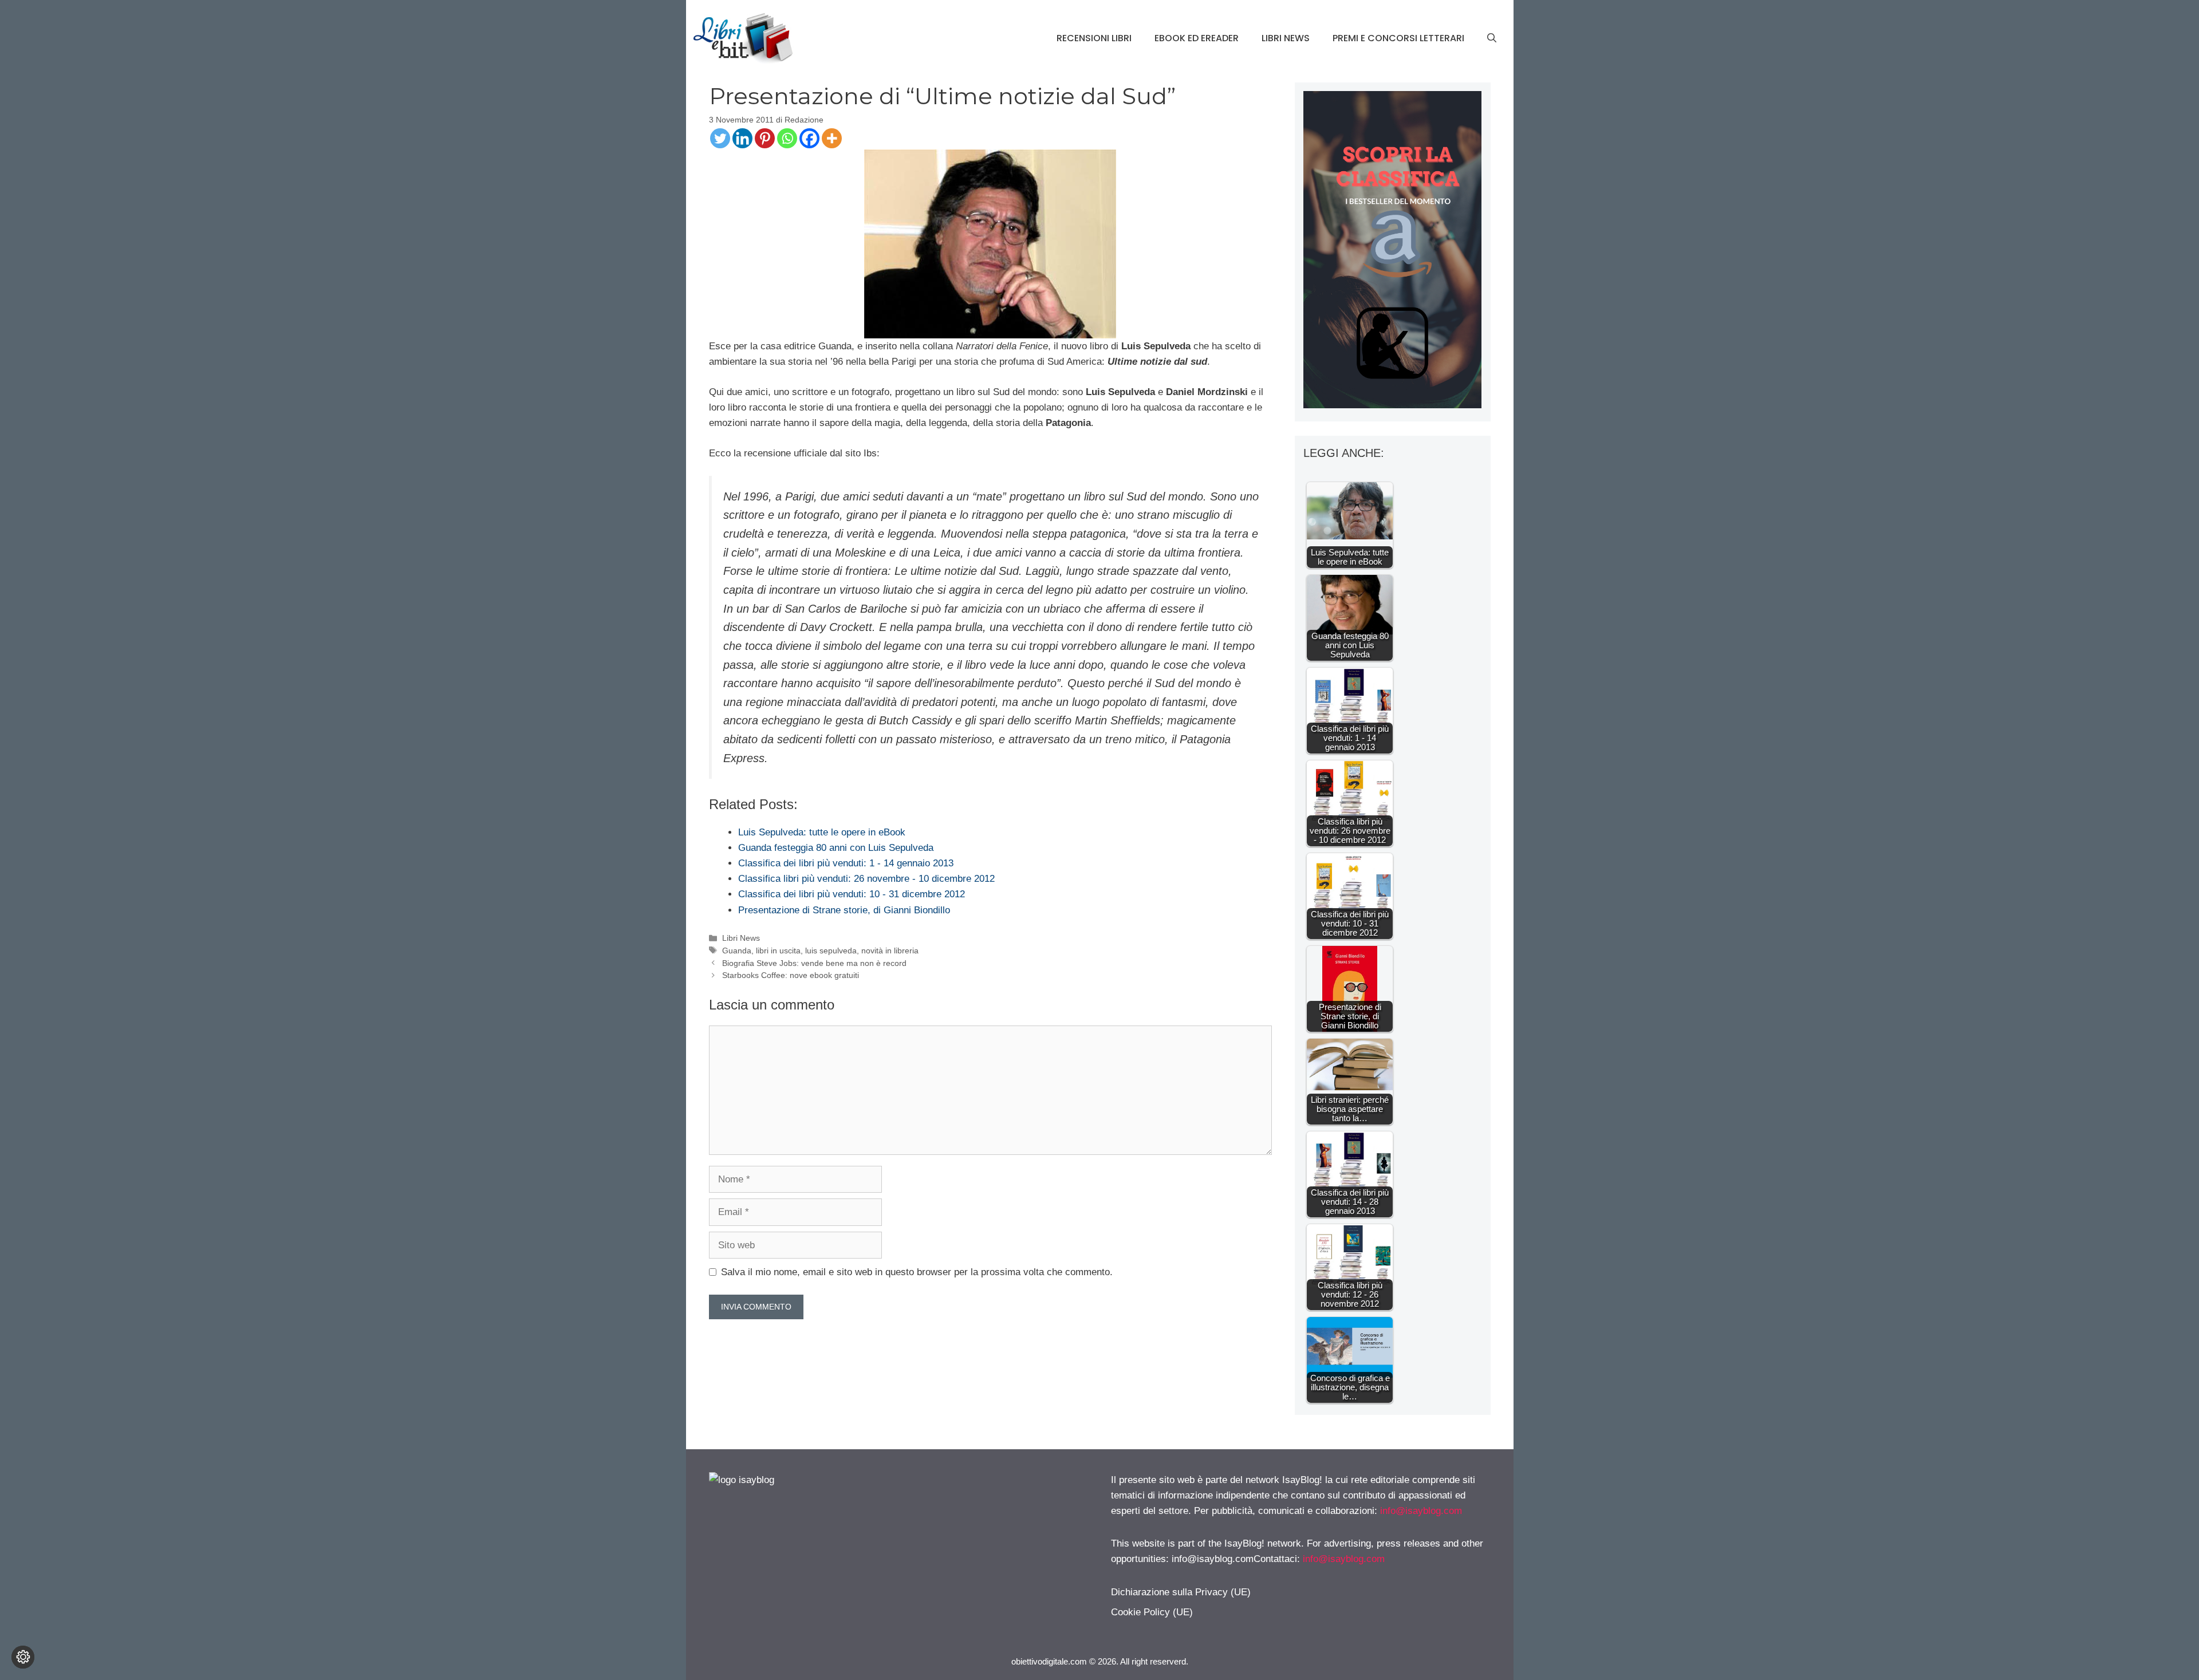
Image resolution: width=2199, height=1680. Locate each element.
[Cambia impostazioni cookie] (23, 1657)
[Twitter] (720, 138)
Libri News (1286, 38)
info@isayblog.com (1421, 1511)
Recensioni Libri (1094, 38)
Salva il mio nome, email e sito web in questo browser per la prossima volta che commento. (917, 1272)
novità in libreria (890, 951)
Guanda (737, 951)
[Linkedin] (742, 138)
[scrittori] (1392, 405)
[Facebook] (809, 138)
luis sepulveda (831, 951)
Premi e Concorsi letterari (1398, 38)
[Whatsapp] (787, 138)
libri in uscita (778, 951)
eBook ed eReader (1197, 38)
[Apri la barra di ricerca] (1492, 38)
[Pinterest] (765, 138)
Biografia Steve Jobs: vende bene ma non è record (814, 963)
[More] (832, 138)
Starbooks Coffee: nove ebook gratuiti (791, 975)
